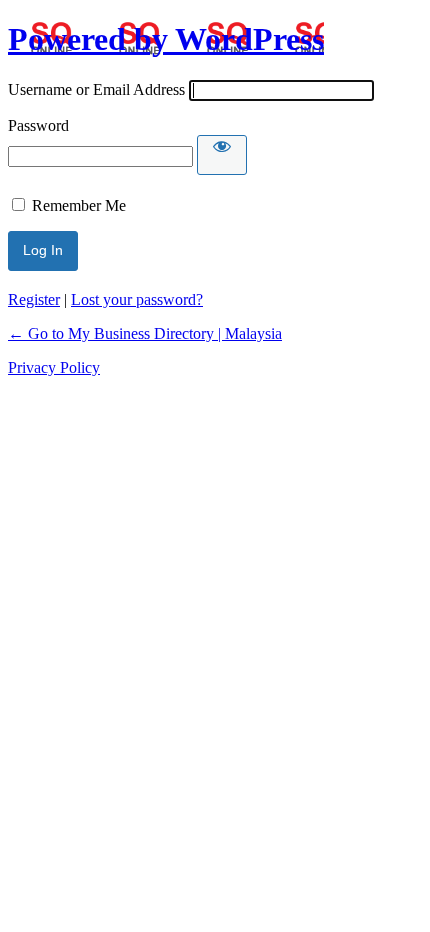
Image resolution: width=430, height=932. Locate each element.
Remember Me (79, 205)
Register (34, 299)
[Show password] (222, 155)
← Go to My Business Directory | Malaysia (145, 333)
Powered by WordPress (166, 39)
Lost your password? (137, 299)
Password (38, 125)
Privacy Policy (54, 367)
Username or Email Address (96, 89)
